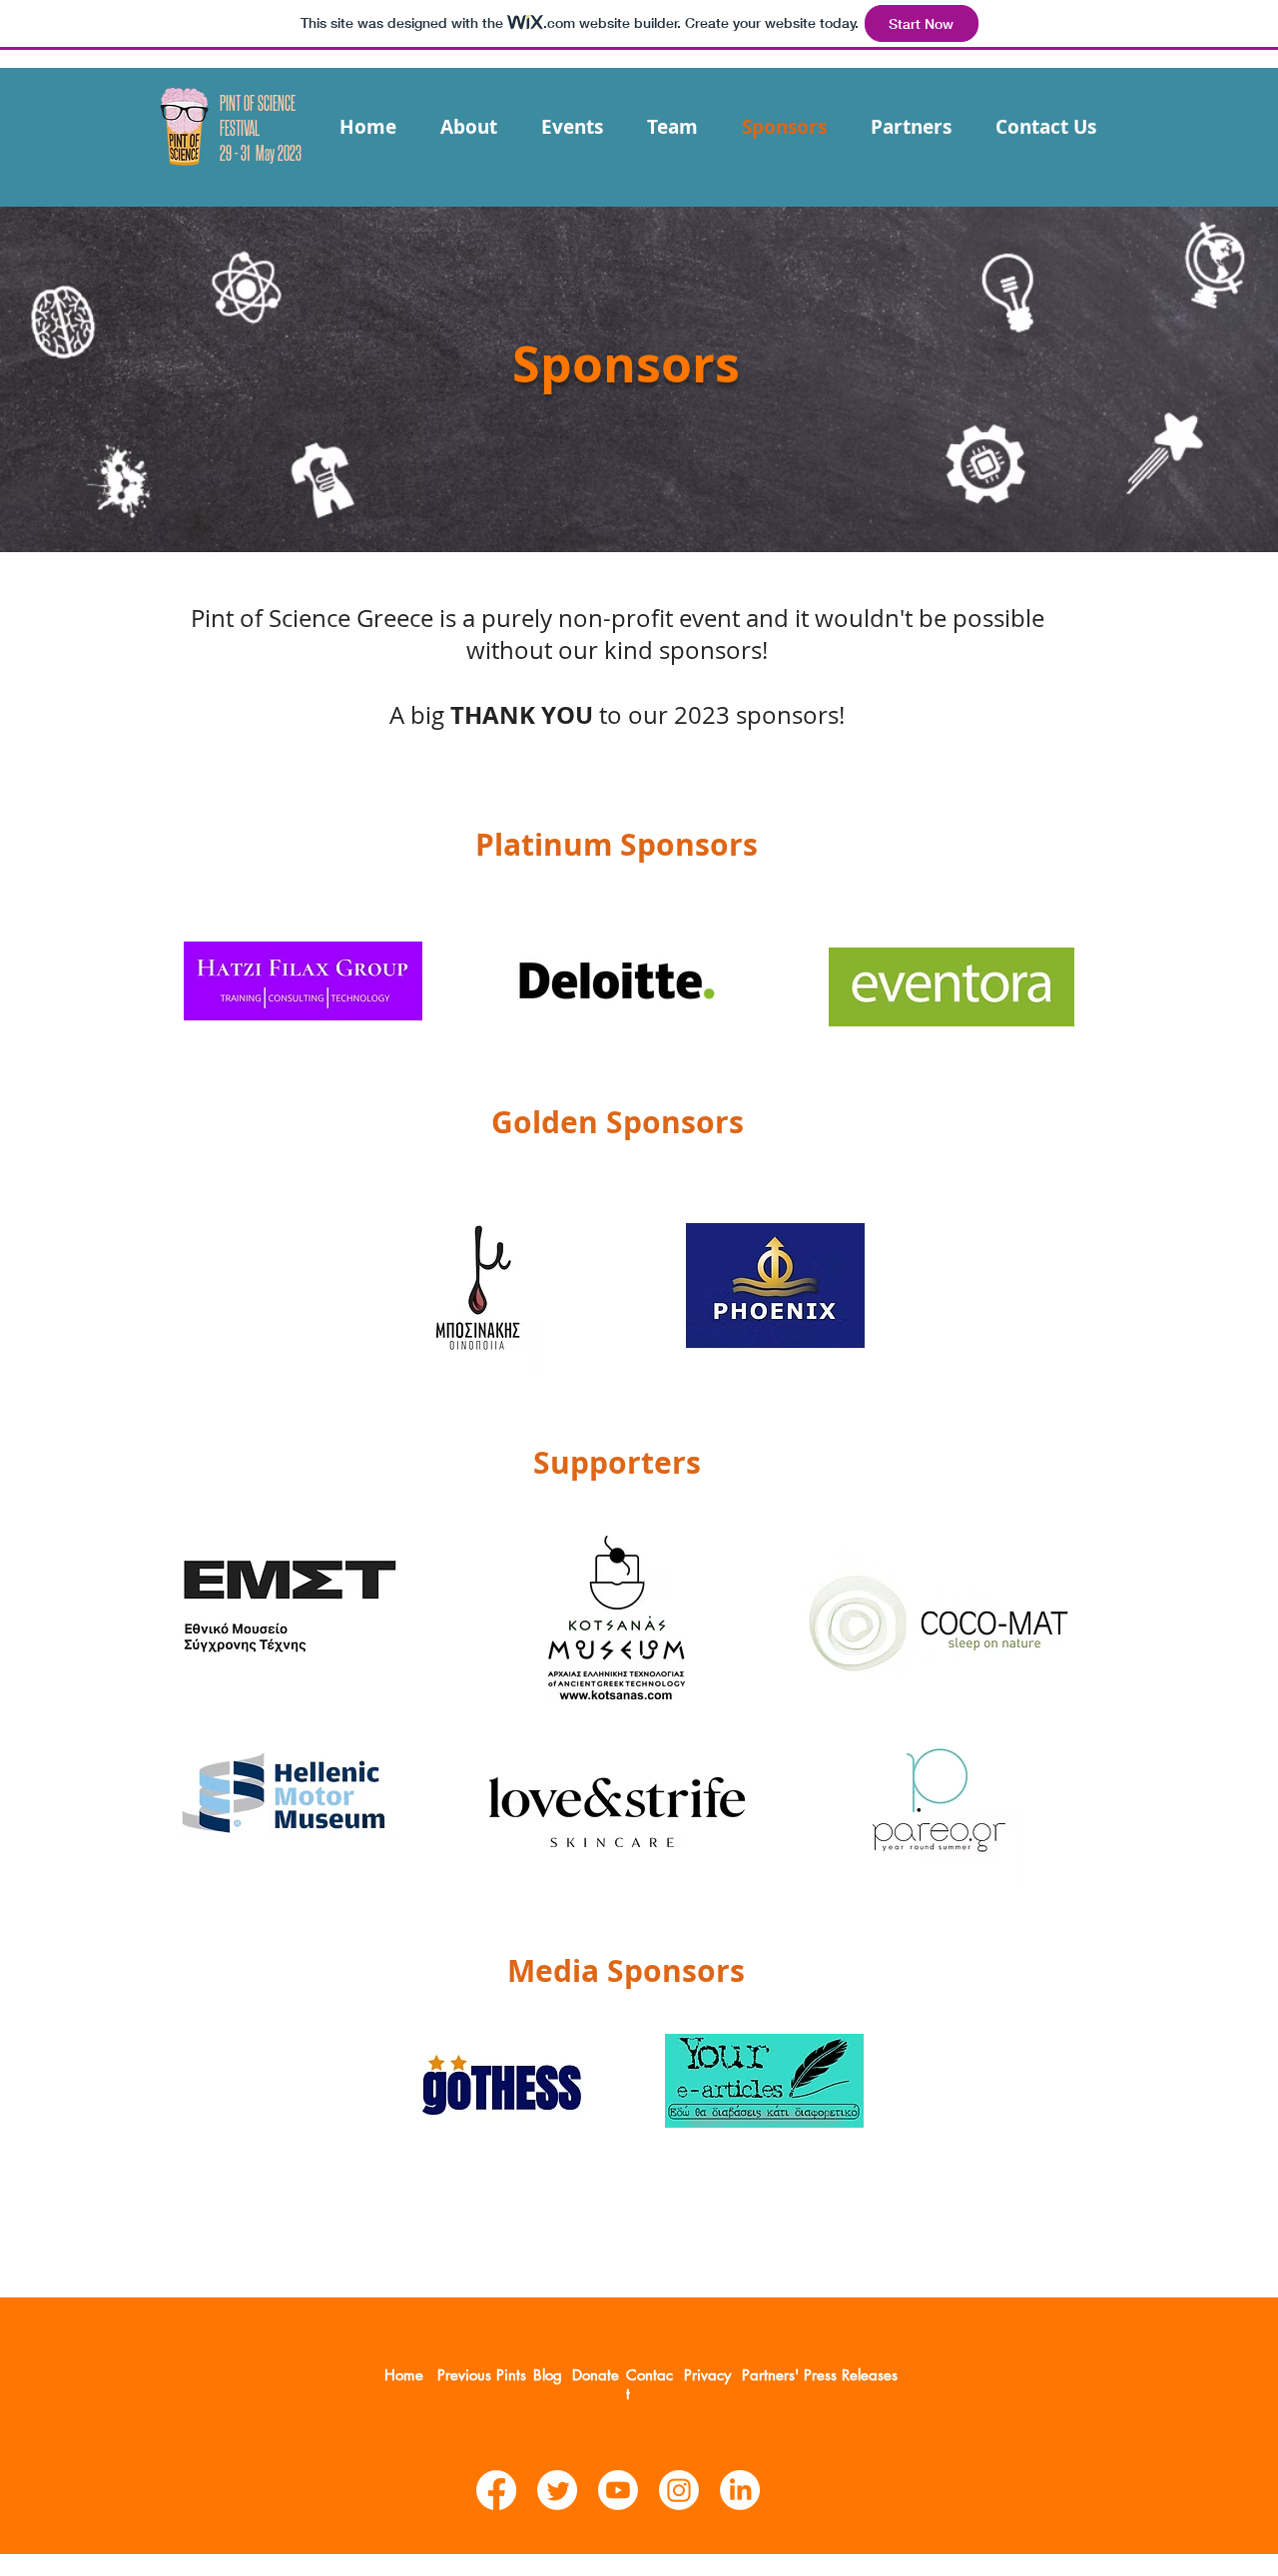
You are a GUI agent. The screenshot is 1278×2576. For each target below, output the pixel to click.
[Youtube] (618, 2490)
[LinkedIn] (740, 2490)
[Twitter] (557, 2490)
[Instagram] (679, 2490)
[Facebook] (496, 2490)
